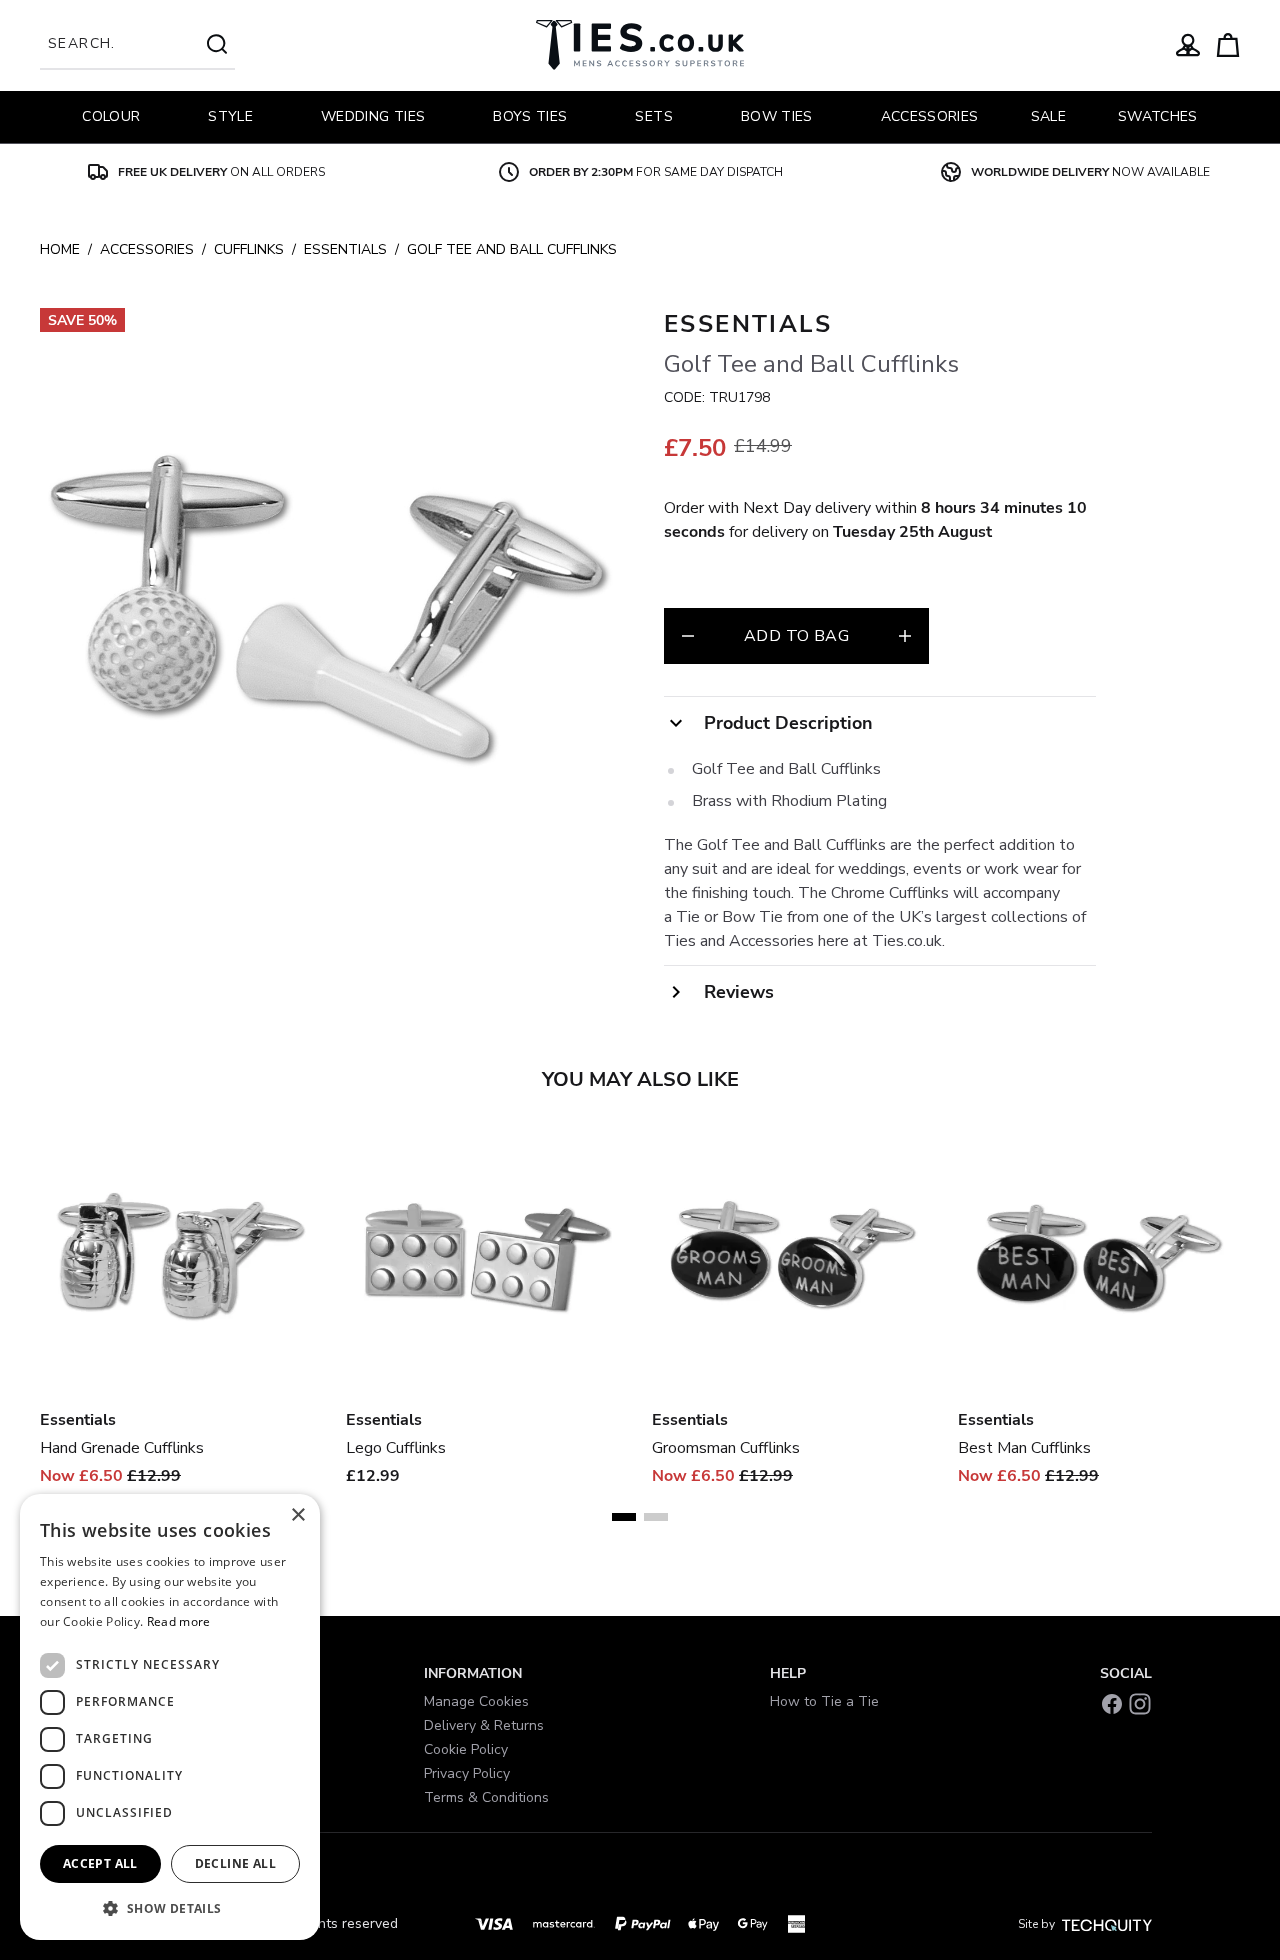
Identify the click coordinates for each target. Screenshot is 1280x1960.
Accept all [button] (100, 1863)
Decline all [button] (235, 1863)
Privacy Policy (467, 1773)
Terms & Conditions (486, 1797)
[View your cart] (1228, 45)
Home (60, 249)
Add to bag (796, 636)
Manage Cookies (476, 1701)
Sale (1048, 116)
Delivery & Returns (484, 1725)
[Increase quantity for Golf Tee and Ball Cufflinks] (905, 636)
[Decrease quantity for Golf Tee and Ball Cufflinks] (688, 636)
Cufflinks (249, 249)
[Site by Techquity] (1107, 1924)
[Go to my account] (1188, 45)
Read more (179, 1621)
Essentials (345, 249)
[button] (170, 1908)
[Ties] (640, 45)
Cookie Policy (466, 1749)
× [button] (297, 1515)
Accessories (147, 249)
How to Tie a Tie (824, 1701)
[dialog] (170, 1717)
